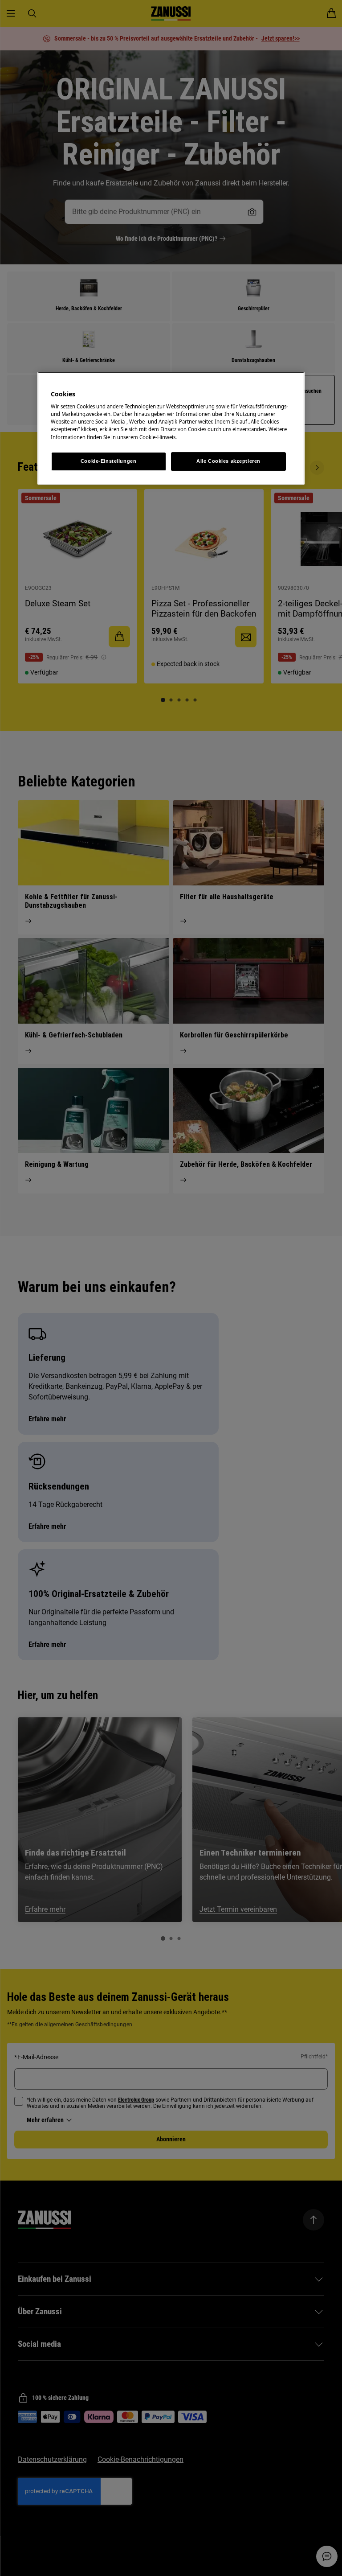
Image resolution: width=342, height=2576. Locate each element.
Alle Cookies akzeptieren (228, 461)
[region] (171, 428)
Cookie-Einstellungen (108, 461)
